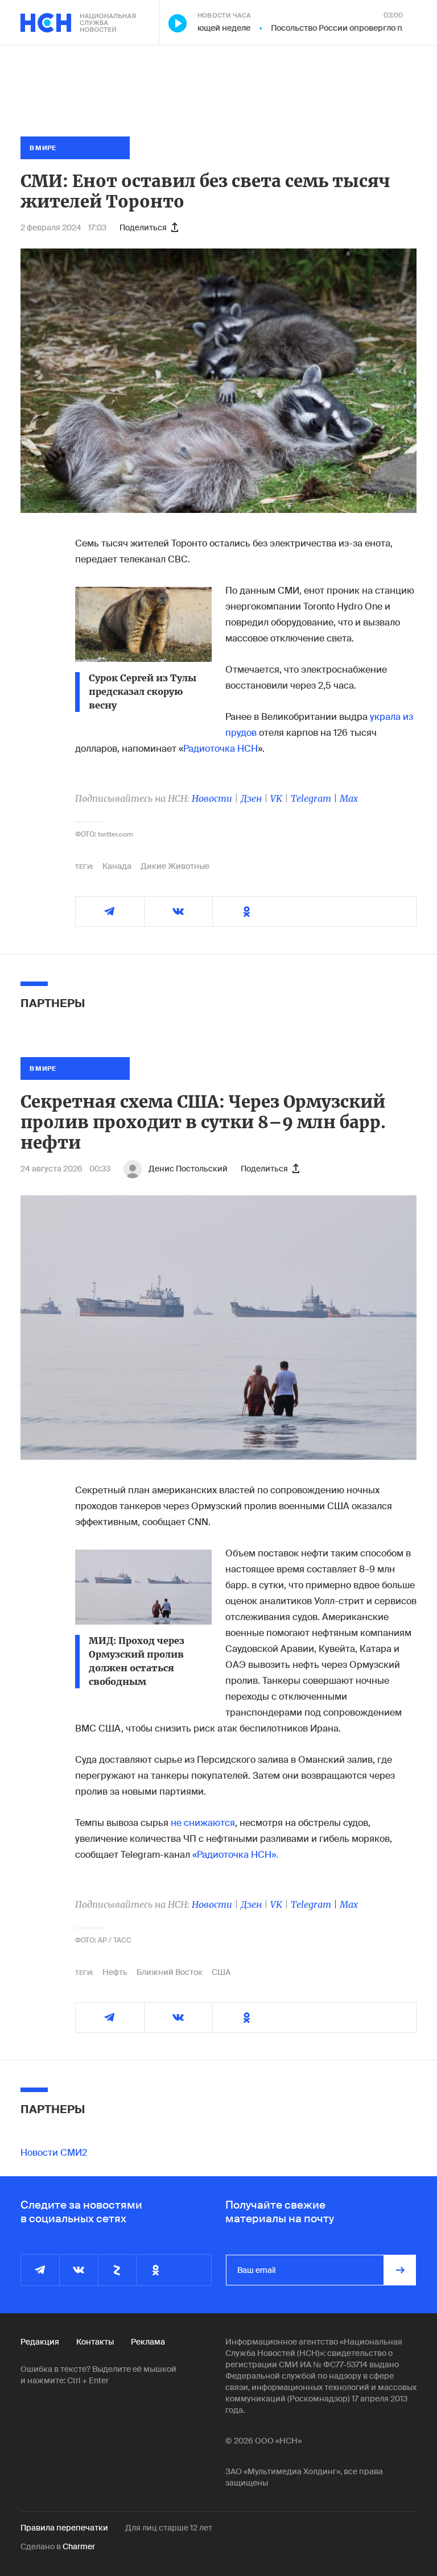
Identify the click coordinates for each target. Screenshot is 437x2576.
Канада (117, 866)
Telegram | (315, 798)
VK (276, 798)
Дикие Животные (175, 866)
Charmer (79, 2546)
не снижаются (203, 1823)
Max (349, 798)
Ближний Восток (170, 1972)
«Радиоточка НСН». (235, 1855)
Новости (212, 798)
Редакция (40, 2342)
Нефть (115, 1972)
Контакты (95, 2342)
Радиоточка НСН (220, 749)
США (221, 1972)
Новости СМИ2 (54, 2153)
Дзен (251, 798)
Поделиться (143, 227)
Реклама (148, 2342)
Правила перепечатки (64, 2528)
